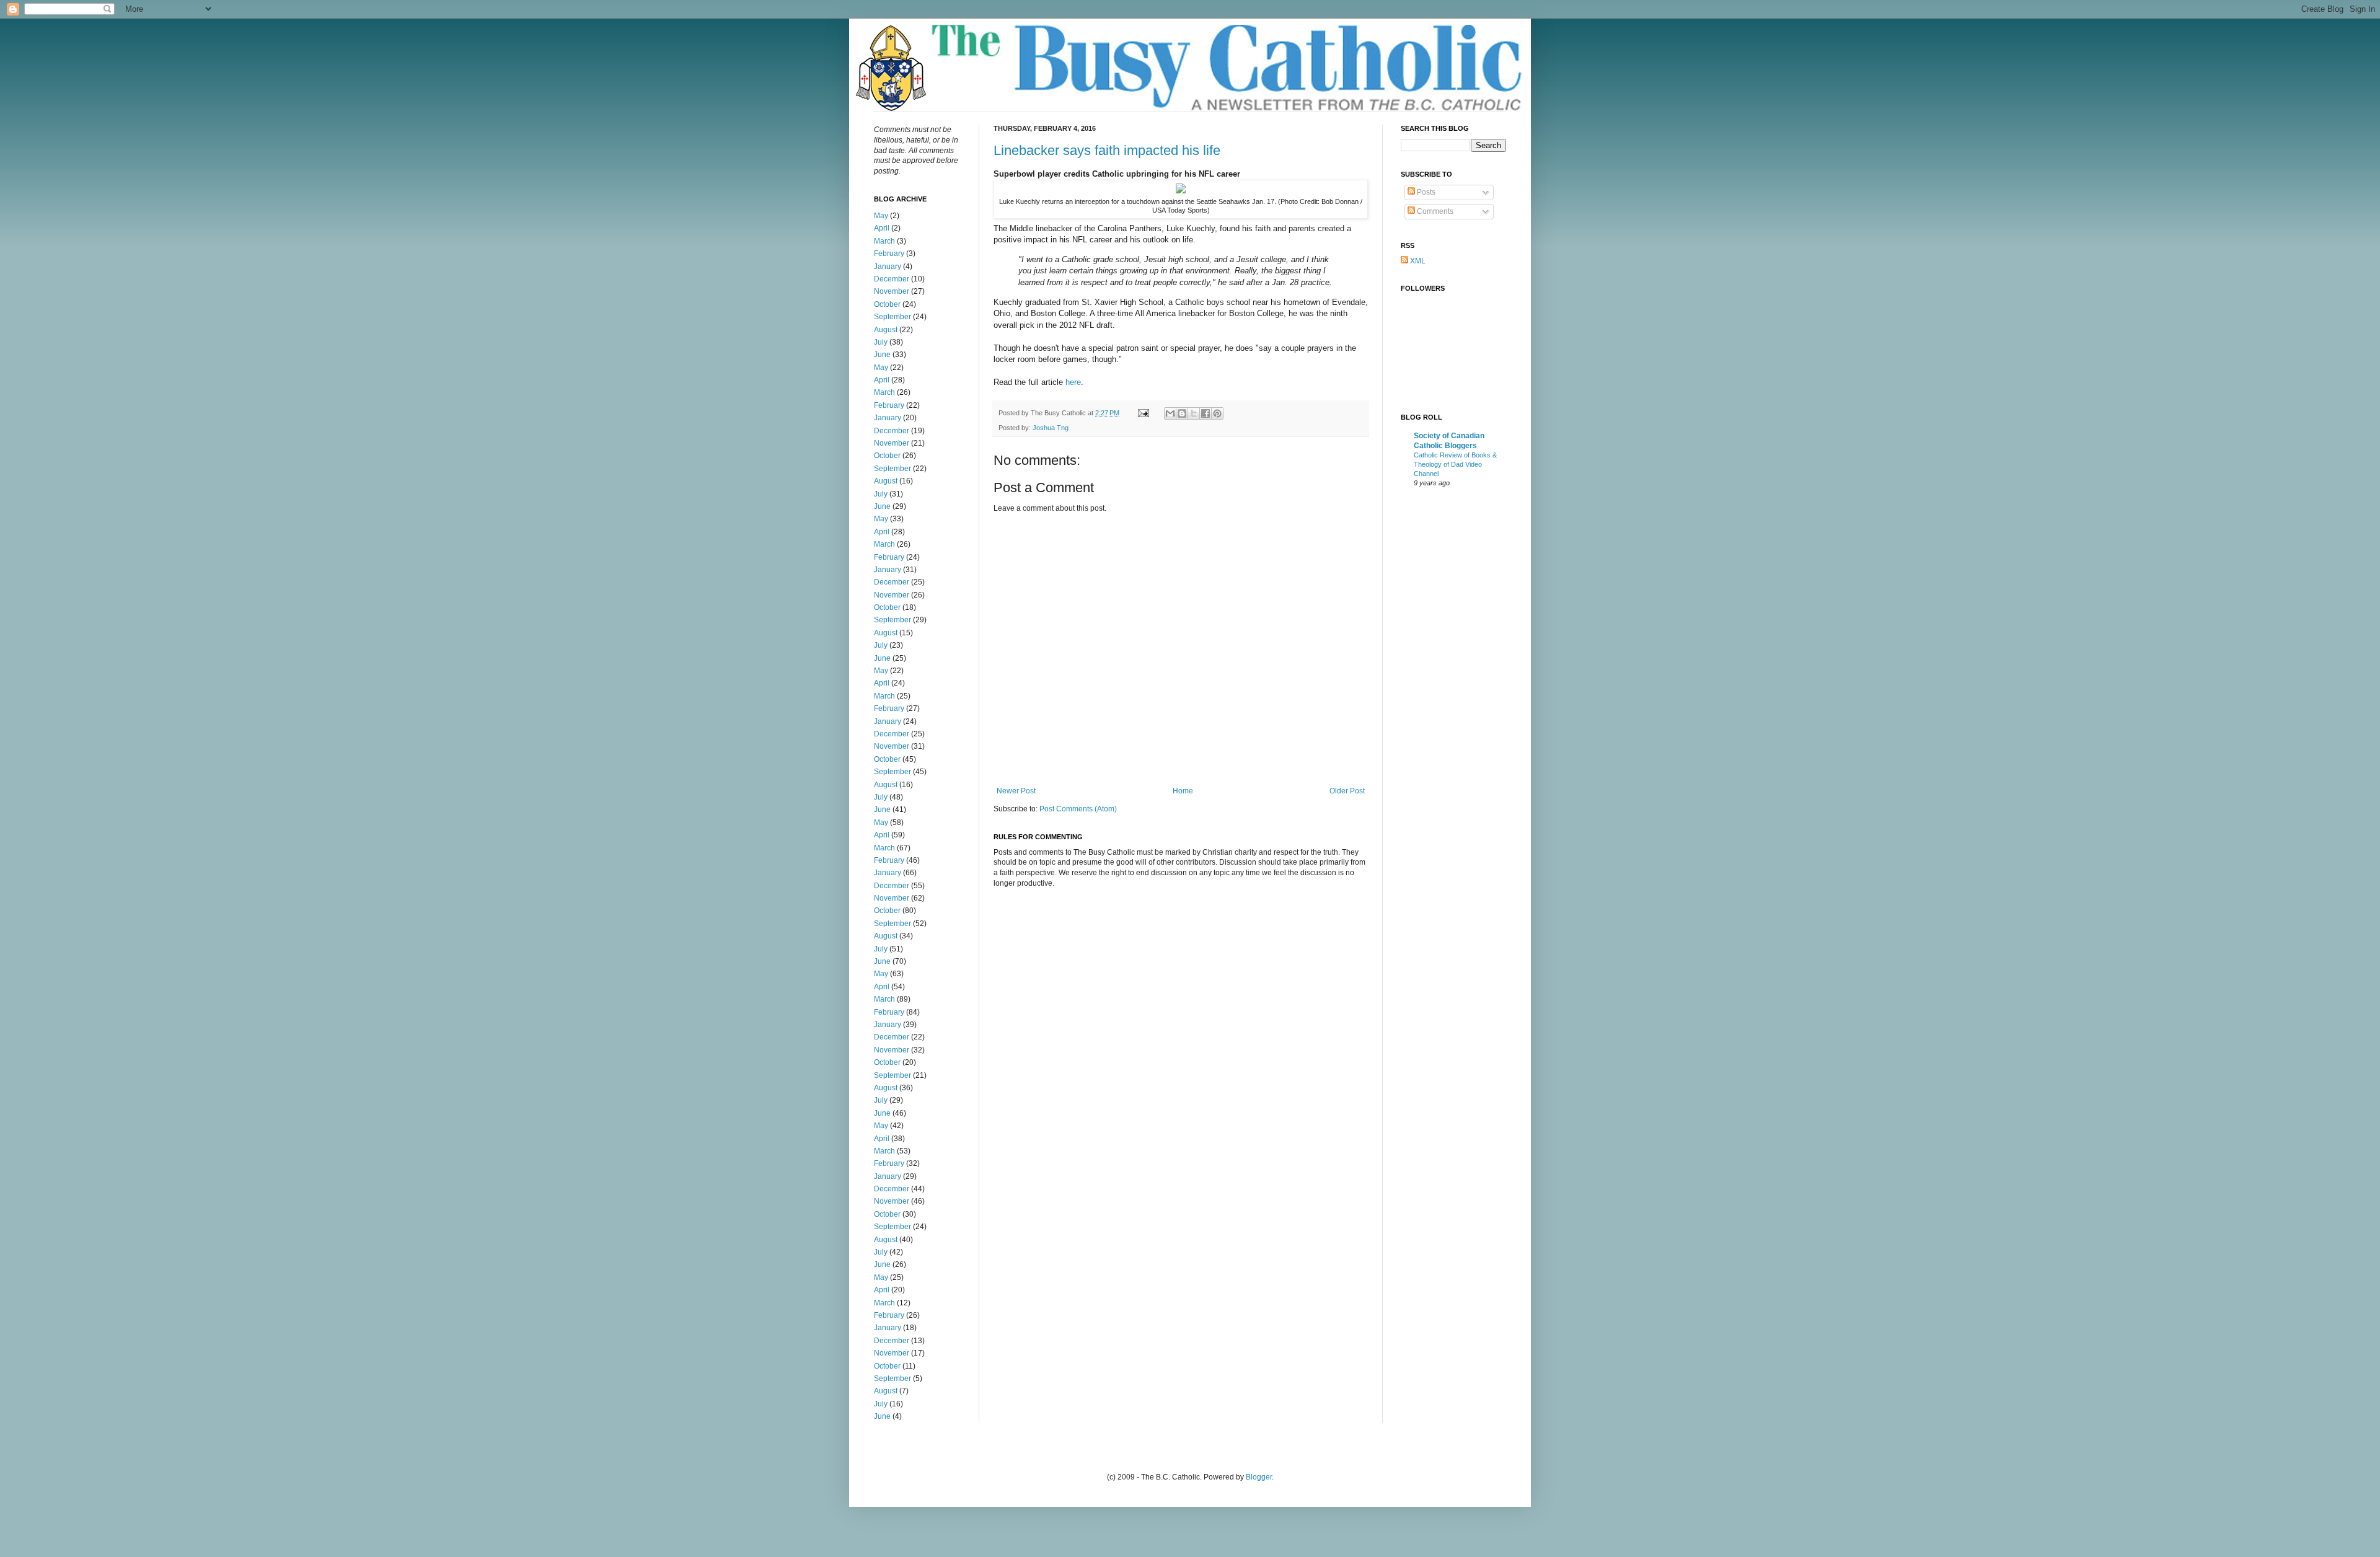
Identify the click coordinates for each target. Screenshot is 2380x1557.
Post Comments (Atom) (1078, 809)
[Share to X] (1194, 413)
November (892, 291)
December (892, 279)
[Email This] (1170, 413)
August (886, 330)
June (882, 355)
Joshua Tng (1051, 428)
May (881, 216)
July (881, 342)
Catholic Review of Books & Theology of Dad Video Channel (1455, 464)
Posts (1425, 192)
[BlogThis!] (1182, 413)
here (1073, 382)
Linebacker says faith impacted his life (1107, 150)
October (887, 304)
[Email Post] (1143, 413)
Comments (1434, 211)
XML (1417, 261)
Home (1183, 791)
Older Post (1347, 791)
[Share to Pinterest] (1217, 413)
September (892, 317)
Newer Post (1016, 791)
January (888, 267)
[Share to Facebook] (1205, 413)
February (889, 254)
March (884, 241)
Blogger (1259, 1477)
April (882, 228)
